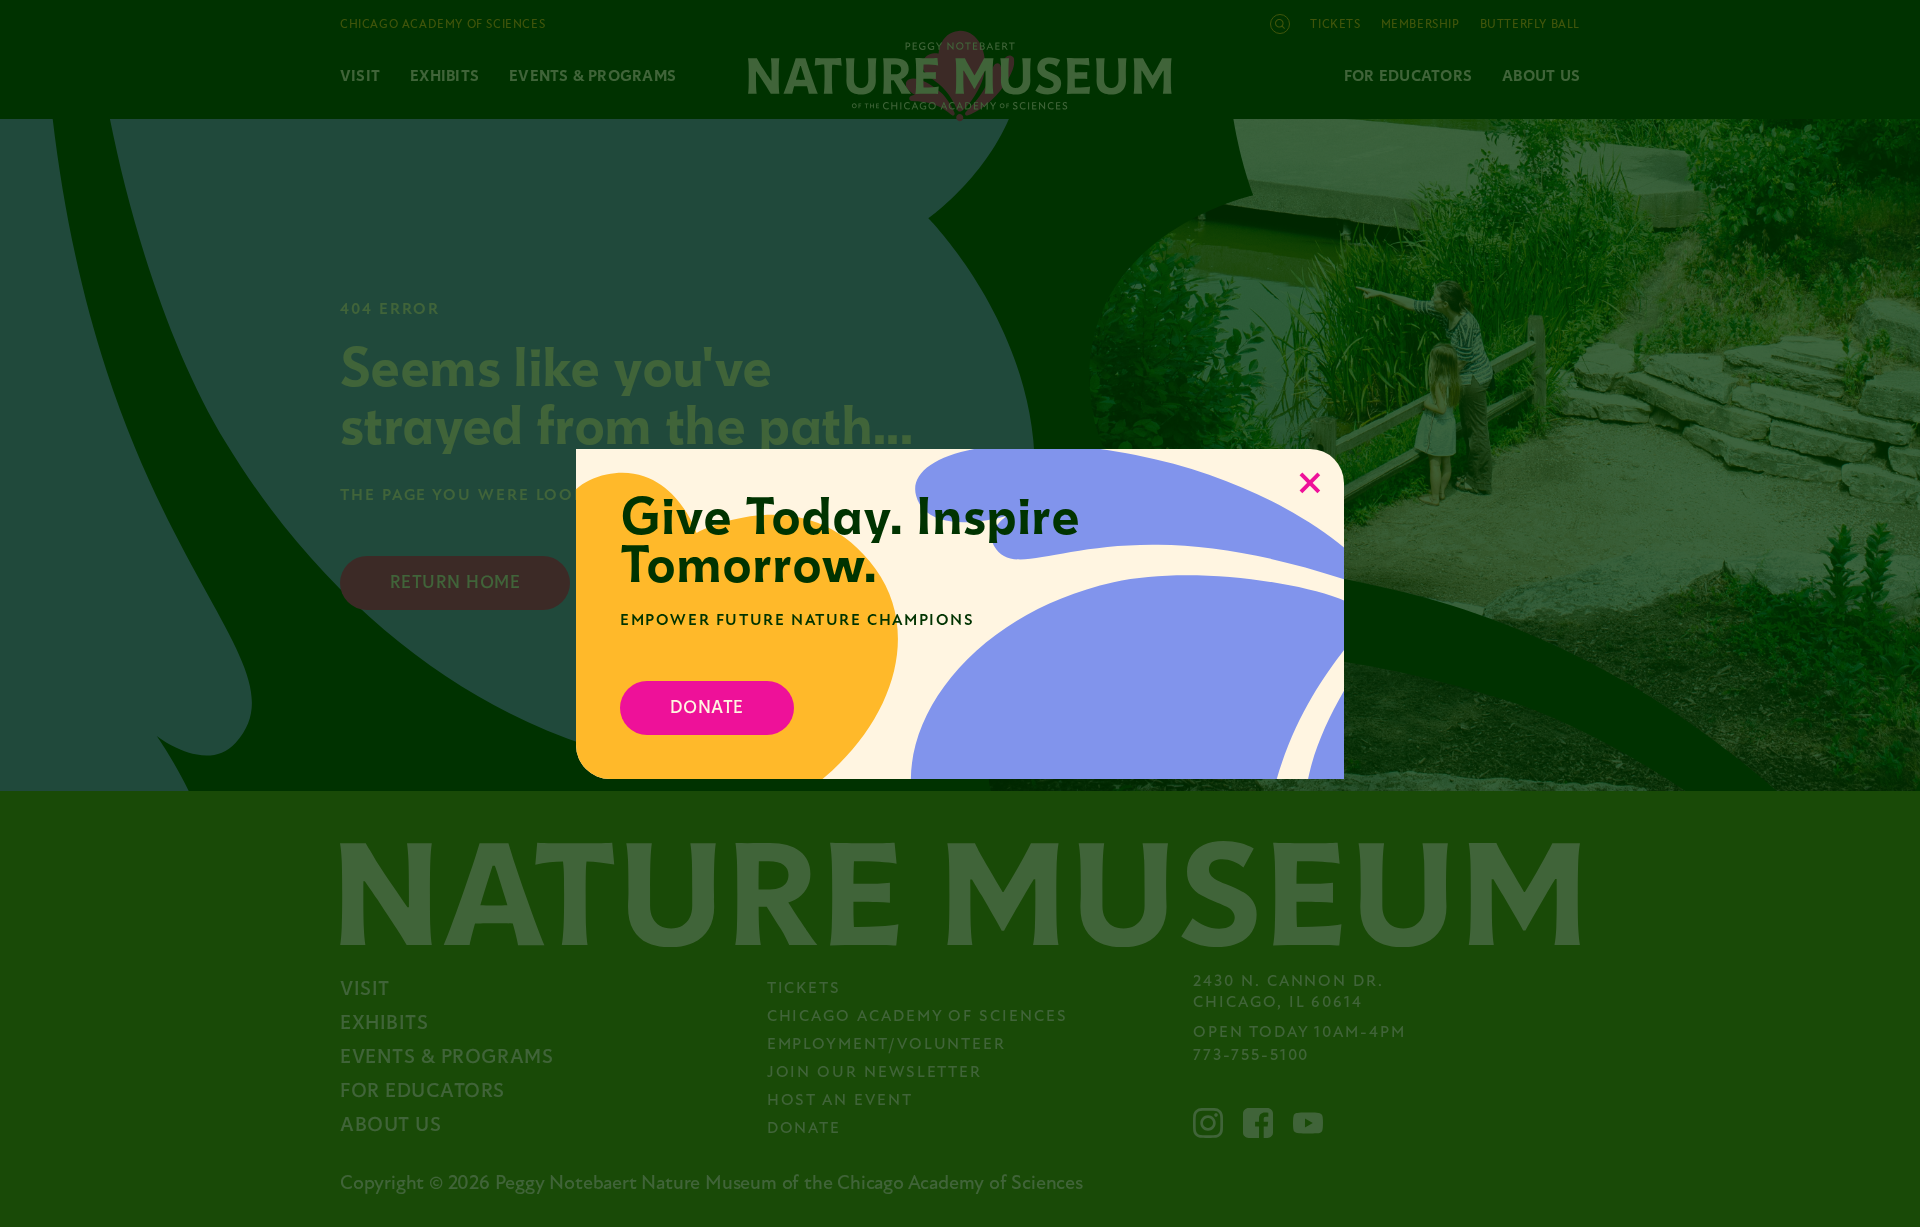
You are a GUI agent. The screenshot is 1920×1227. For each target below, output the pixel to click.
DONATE (707, 707)
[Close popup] (1310, 483)
